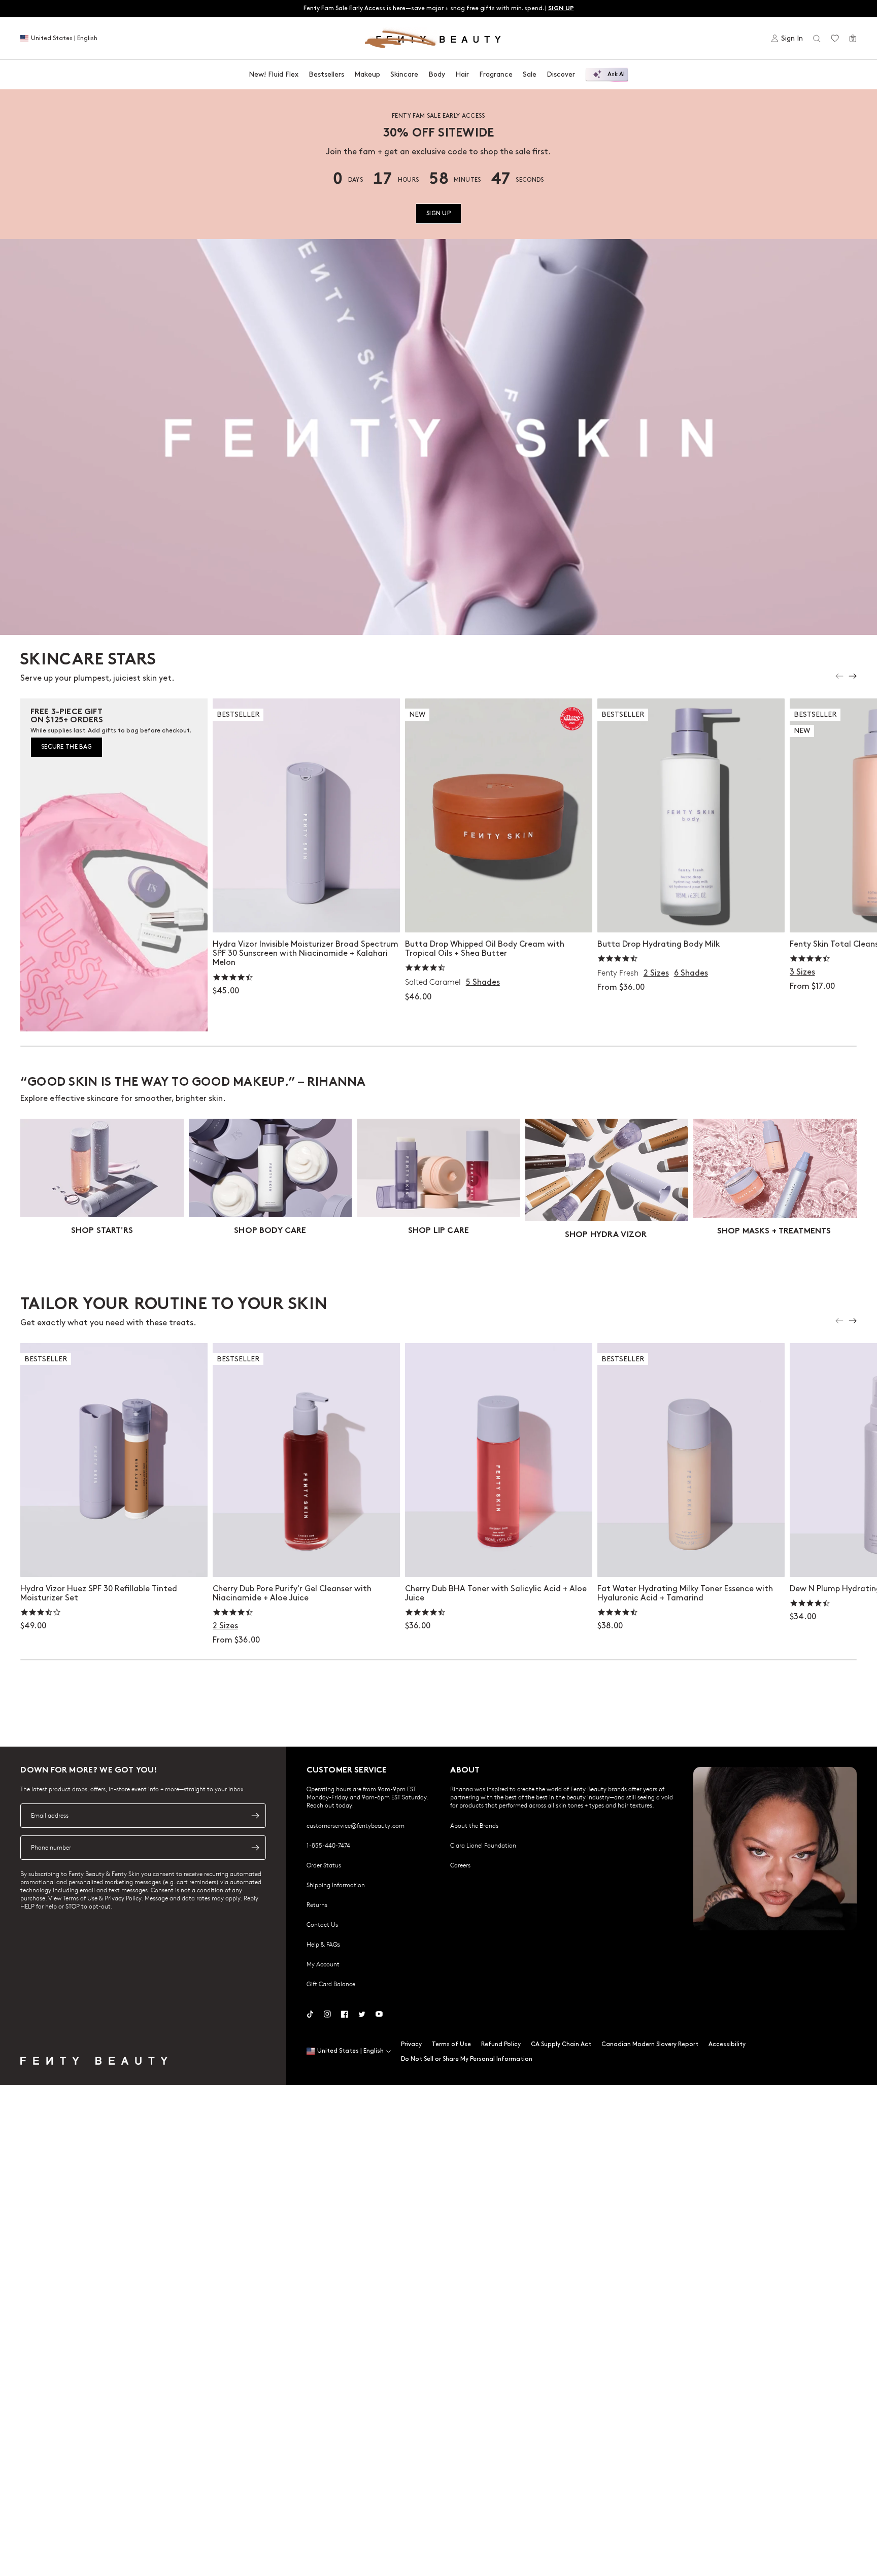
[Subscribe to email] (255, 1816)
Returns (317, 1904)
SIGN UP (438, 213)
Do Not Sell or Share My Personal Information (467, 2059)
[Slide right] (853, 676)
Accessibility (727, 2044)
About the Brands (474, 1825)
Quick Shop (499, 914)
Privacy (411, 2044)
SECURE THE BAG (66, 747)
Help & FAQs (323, 1944)
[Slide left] (839, 676)
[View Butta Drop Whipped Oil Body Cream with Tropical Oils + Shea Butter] (499, 815)
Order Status (324, 1865)
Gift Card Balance (331, 1984)
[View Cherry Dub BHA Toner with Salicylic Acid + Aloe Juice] (499, 1460)
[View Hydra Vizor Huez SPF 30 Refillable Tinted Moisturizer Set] (114, 1460)
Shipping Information (336, 1885)
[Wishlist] (835, 39)
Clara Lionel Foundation (483, 1845)
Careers (460, 1865)
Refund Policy (501, 2044)
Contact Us (322, 1924)
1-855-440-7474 (328, 1845)
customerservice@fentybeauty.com (356, 1825)
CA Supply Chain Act (561, 2044)
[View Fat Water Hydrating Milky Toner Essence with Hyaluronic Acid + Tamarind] (691, 1460)
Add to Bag (306, 914)
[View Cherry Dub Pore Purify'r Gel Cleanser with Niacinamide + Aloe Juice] (306, 1460)
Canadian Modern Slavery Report (650, 2044)
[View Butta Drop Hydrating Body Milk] (691, 815)
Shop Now (114, 1559)
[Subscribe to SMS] (255, 1848)
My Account (323, 1964)
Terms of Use (451, 2044)
